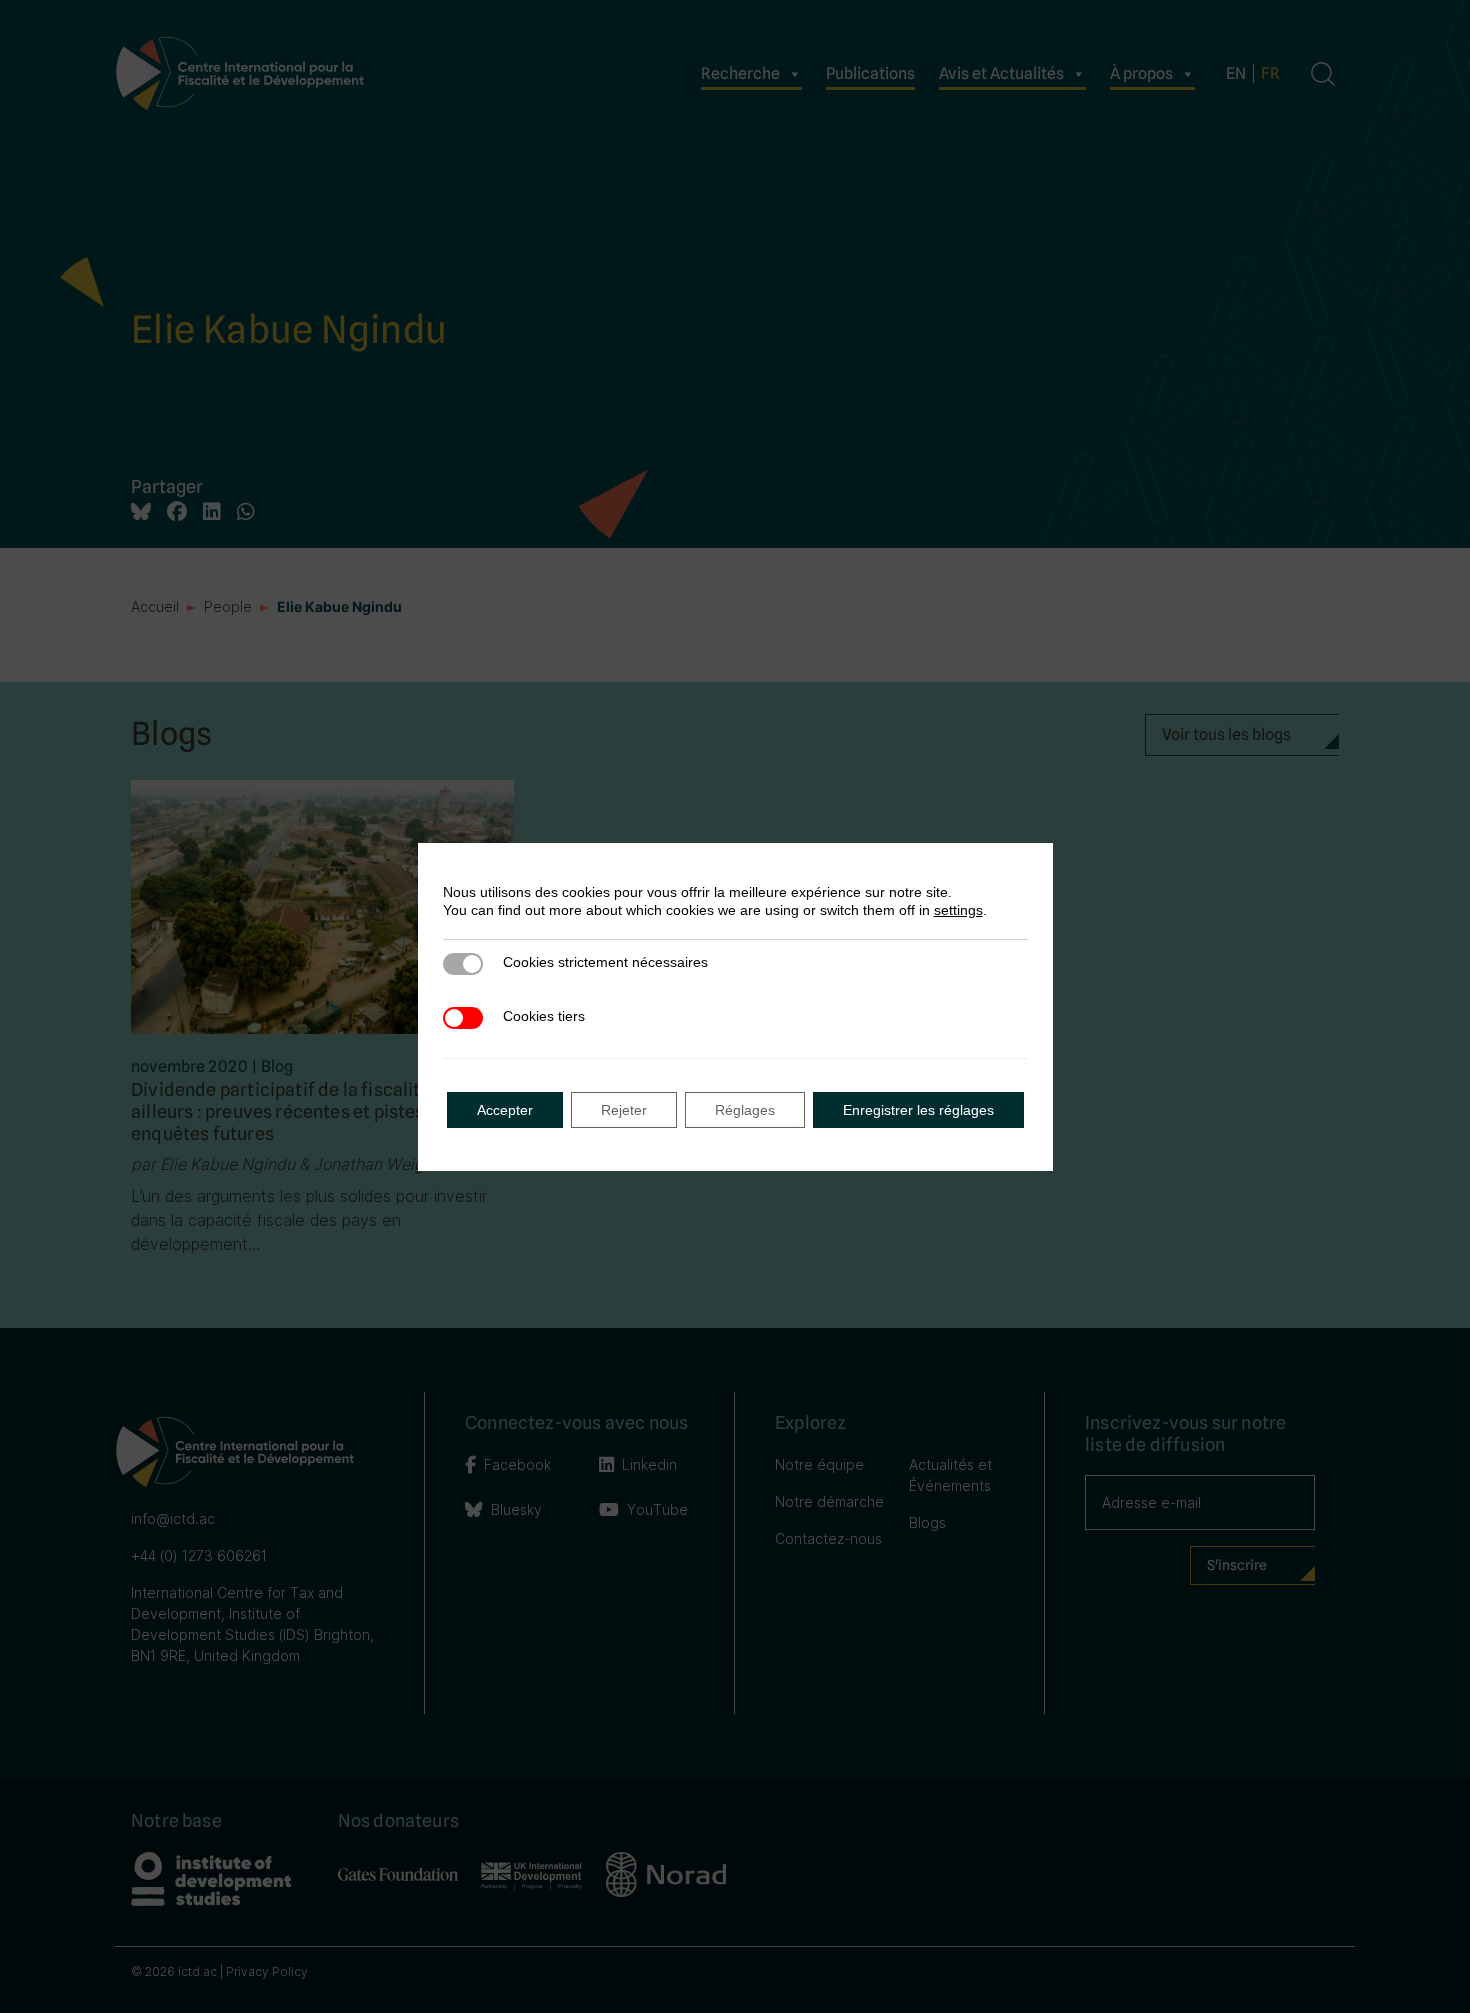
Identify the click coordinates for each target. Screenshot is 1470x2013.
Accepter (505, 1110)
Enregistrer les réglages (918, 1110)
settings (958, 910)
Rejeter (624, 1110)
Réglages (745, 1110)
